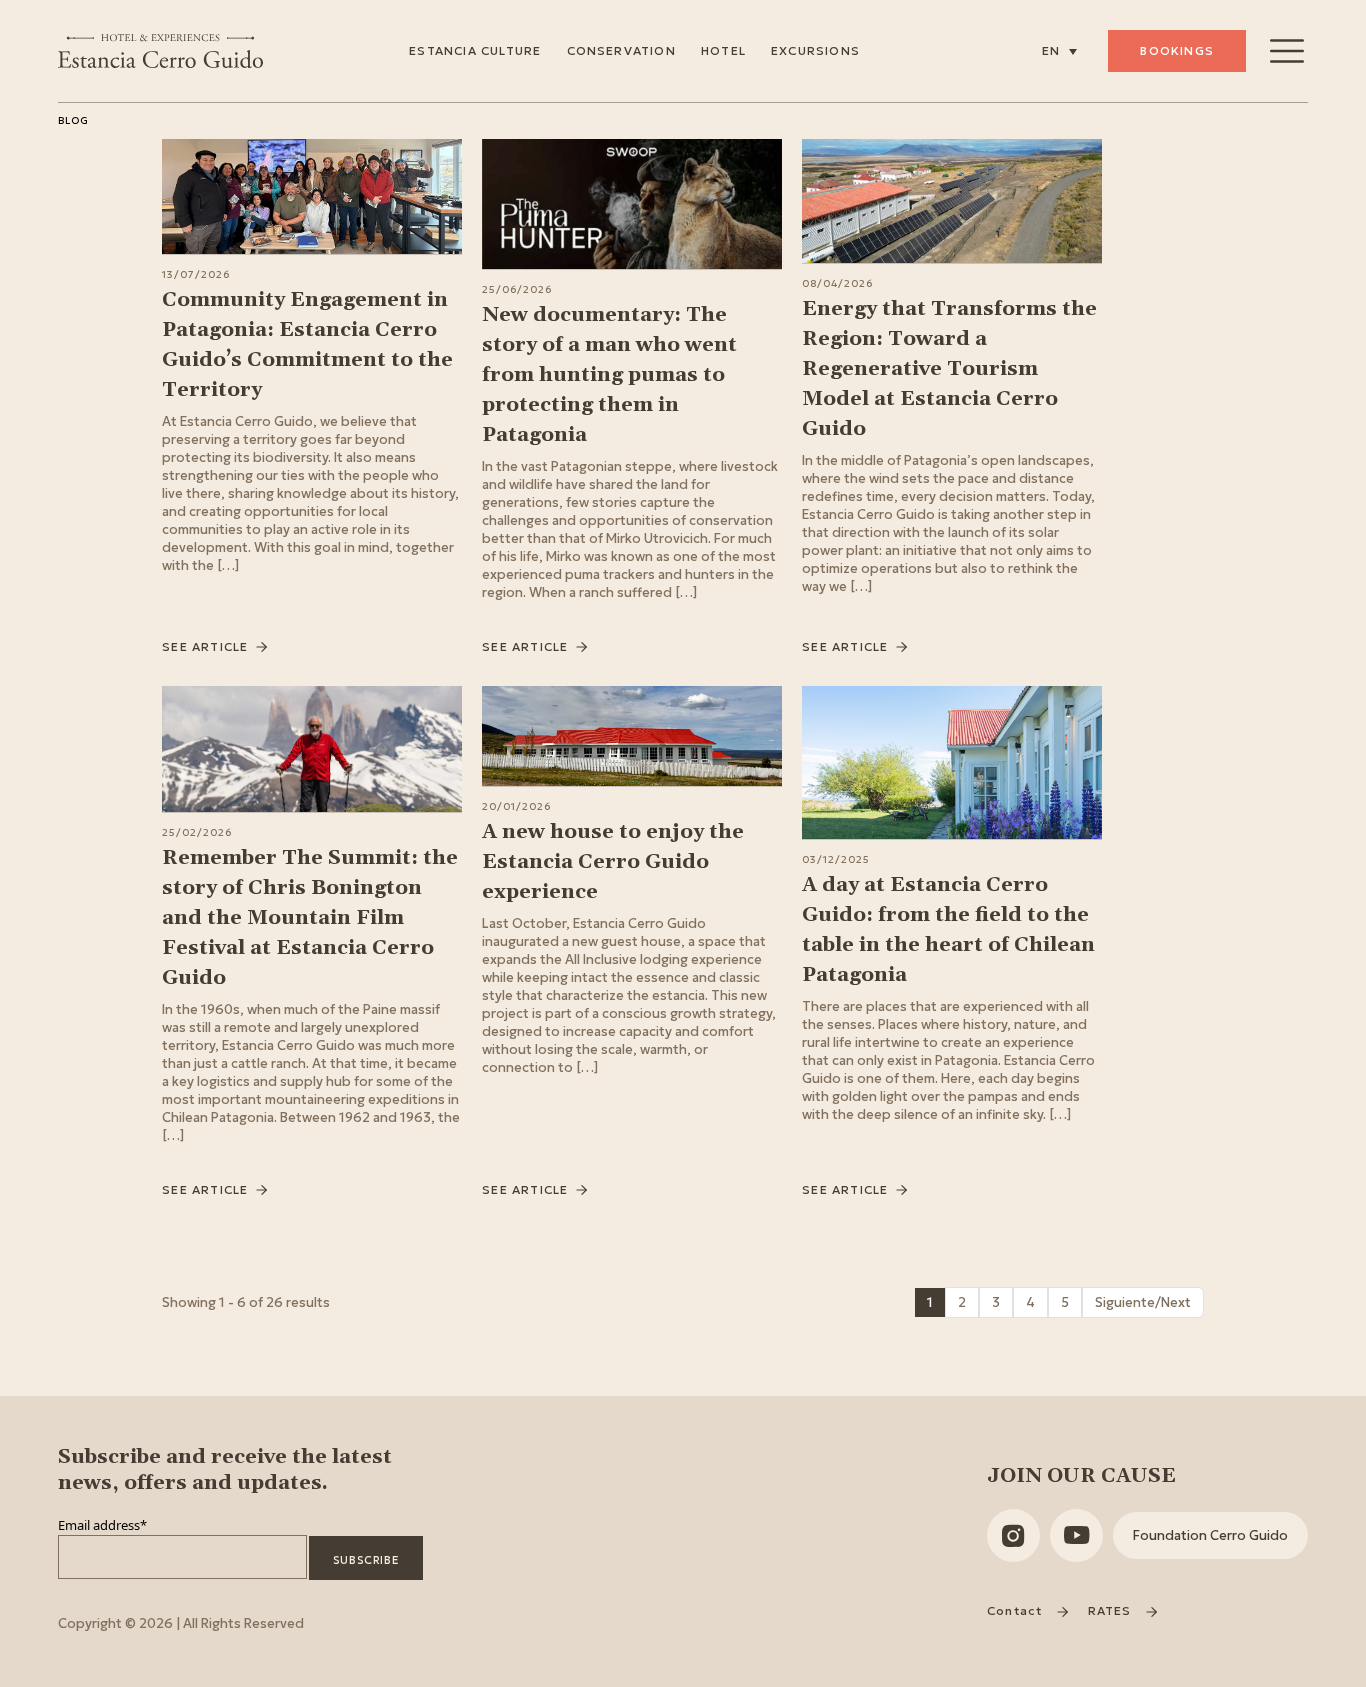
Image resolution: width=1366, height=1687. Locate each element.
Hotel (723, 50)
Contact (1017, 1610)
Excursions (815, 50)
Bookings (1177, 50)
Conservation (621, 50)
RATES (1112, 1610)
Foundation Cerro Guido (1210, 1535)
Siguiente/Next (1143, 1302)
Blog (73, 120)
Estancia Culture (475, 50)
